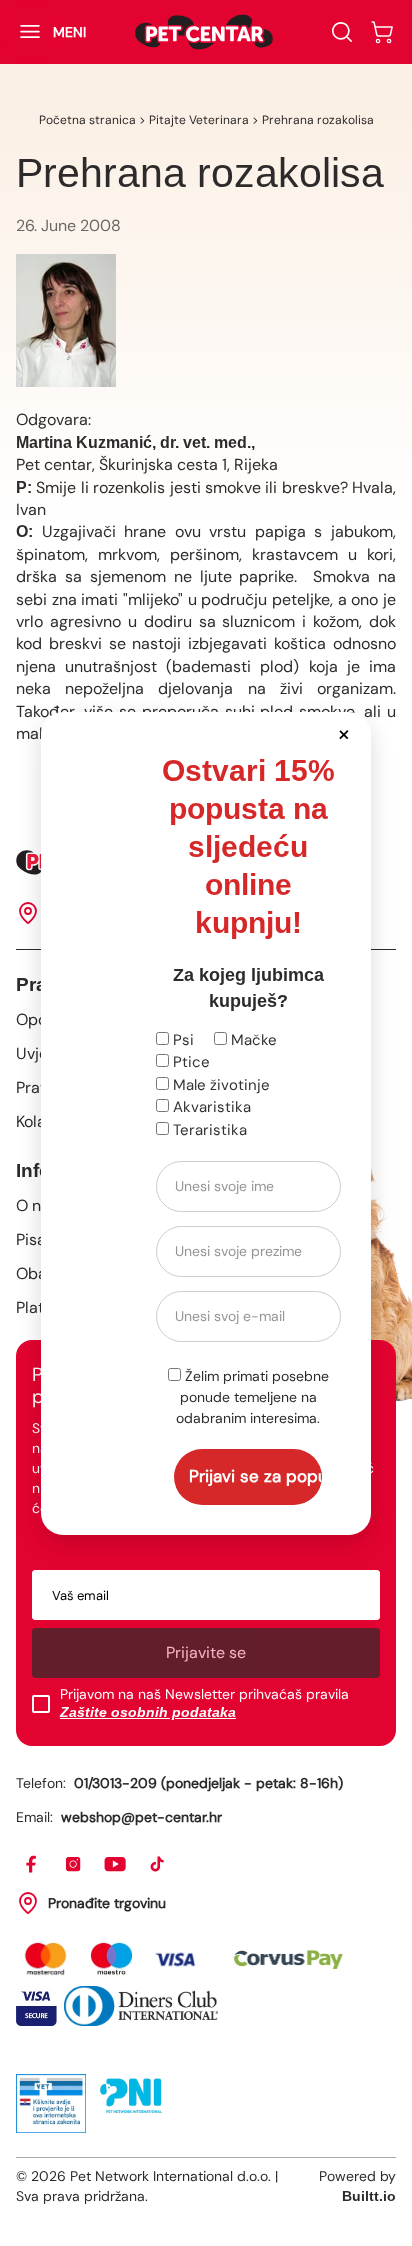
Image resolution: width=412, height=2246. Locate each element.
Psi (181, 1040)
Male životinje (219, 1085)
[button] (344, 733)
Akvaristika (210, 1107)
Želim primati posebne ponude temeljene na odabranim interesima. (252, 1397)
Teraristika (208, 1130)
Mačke (252, 1040)
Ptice (189, 1062)
